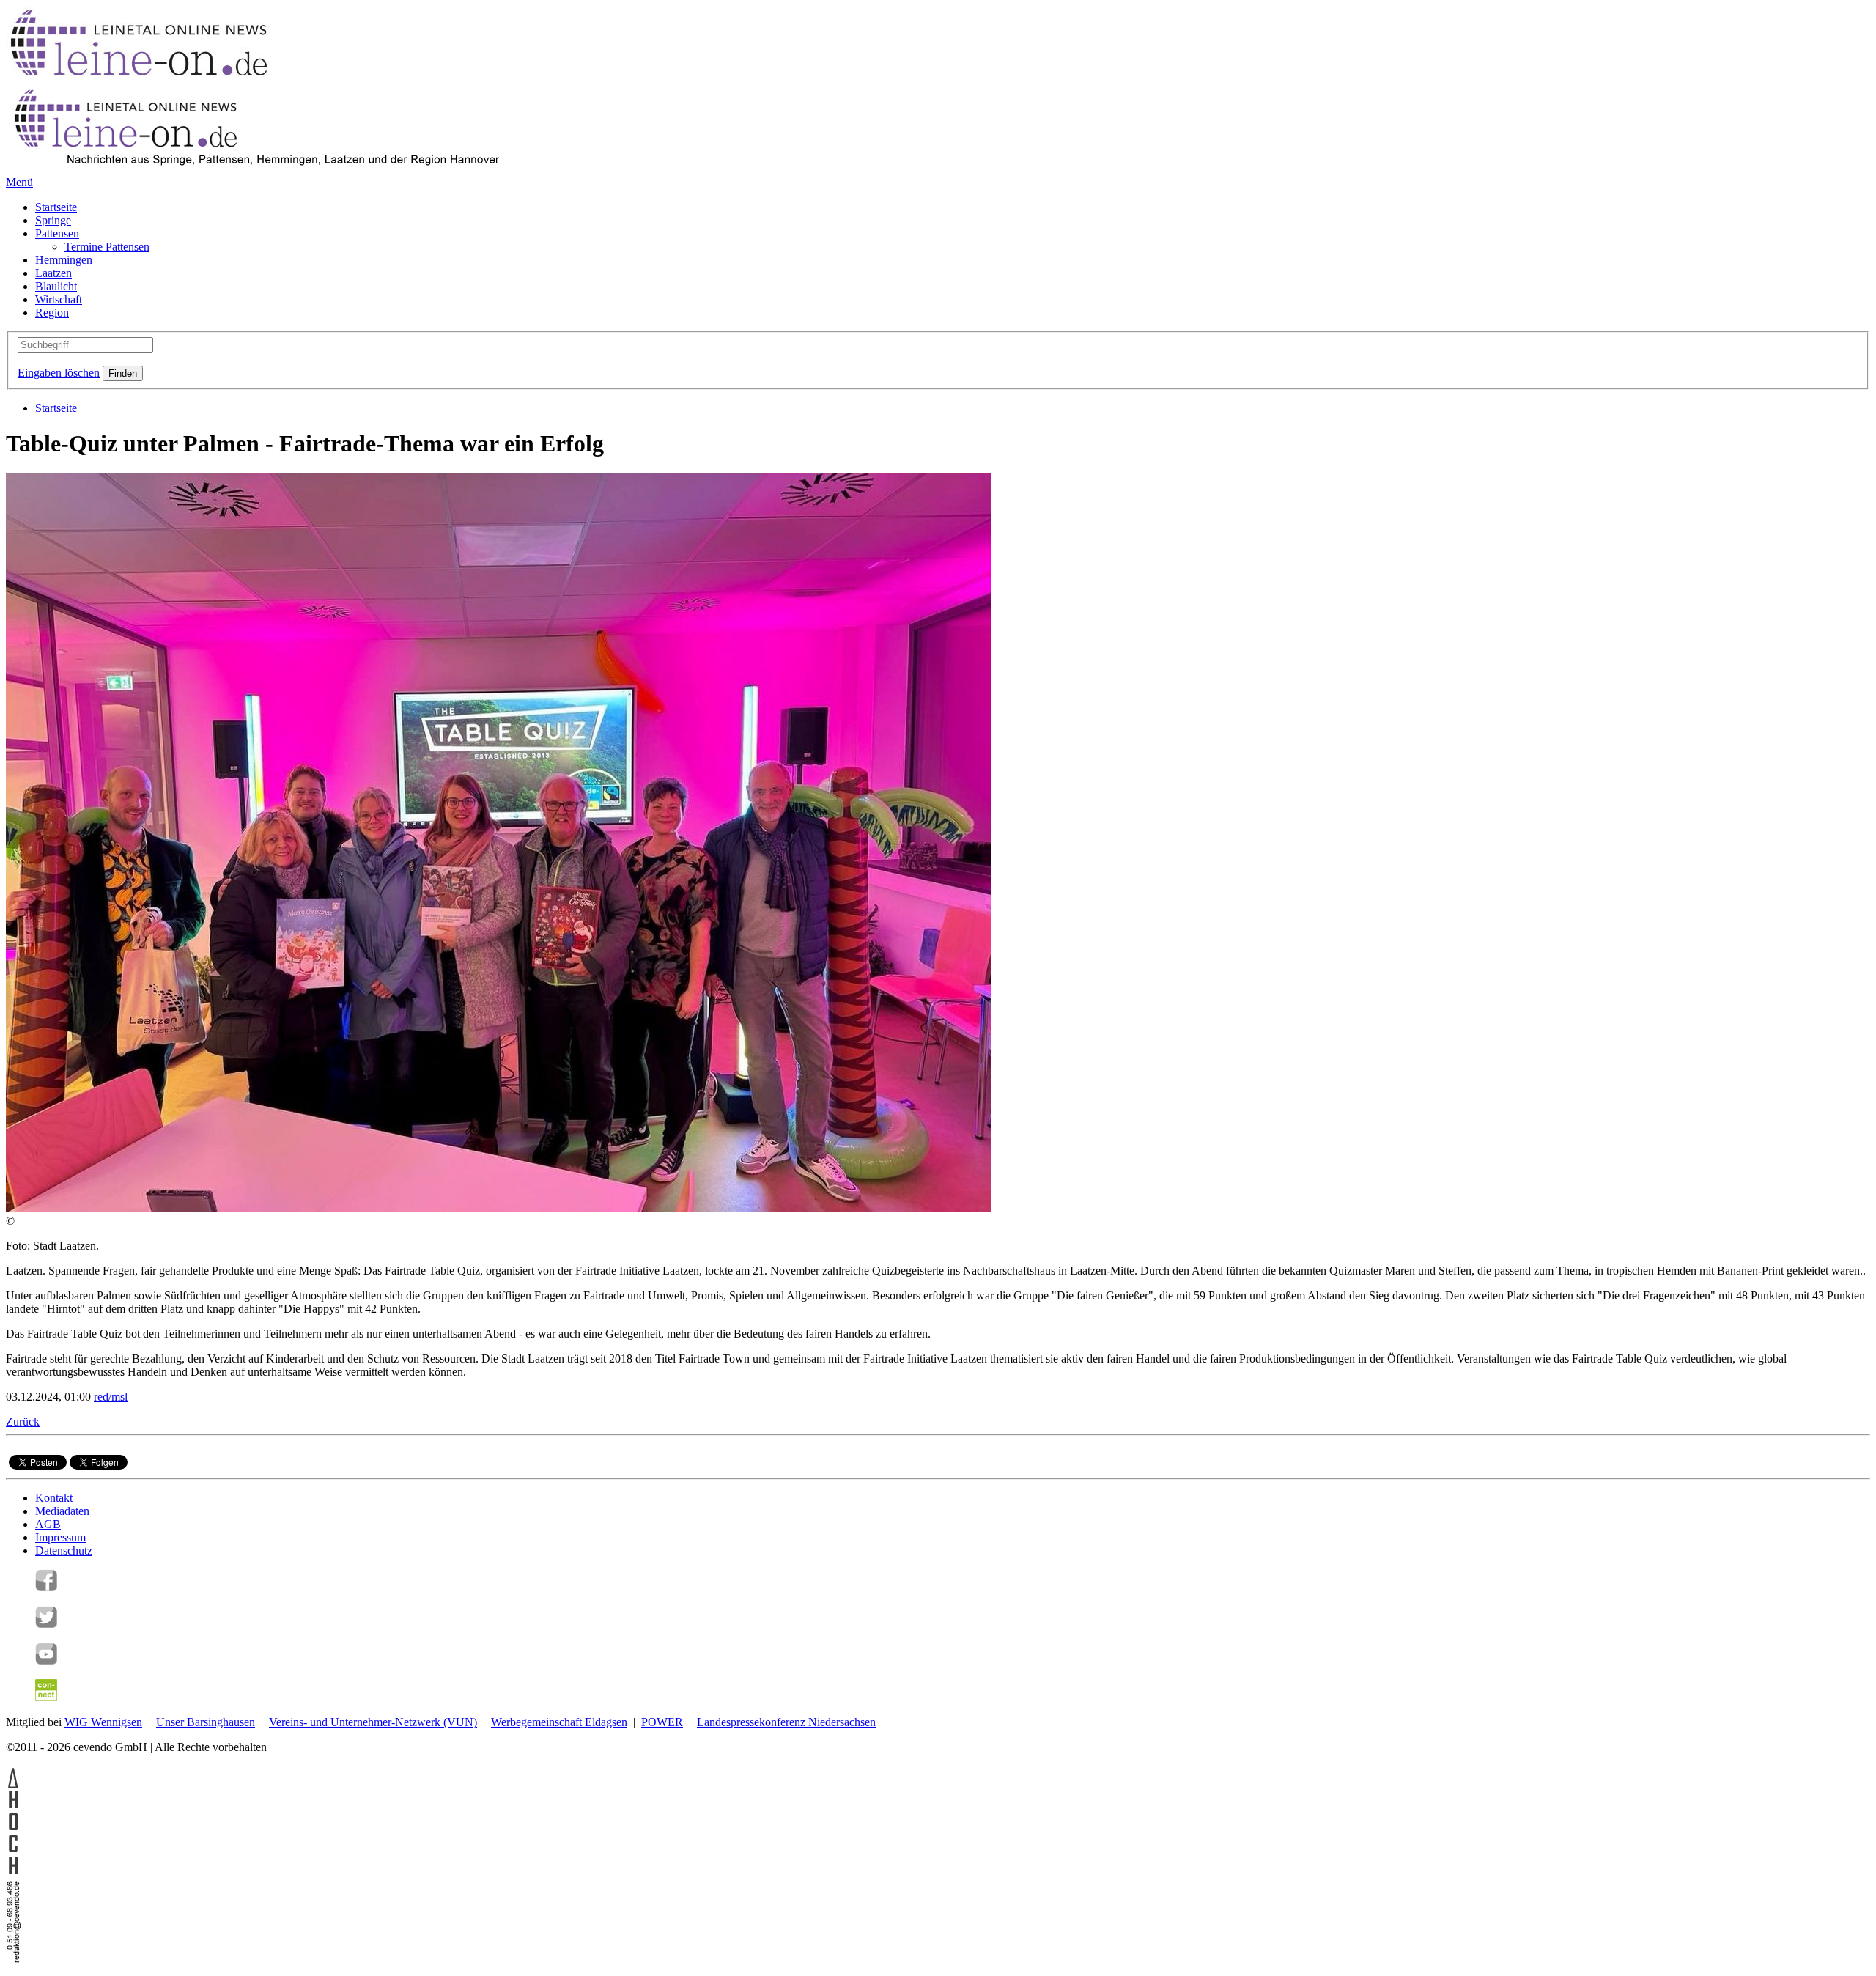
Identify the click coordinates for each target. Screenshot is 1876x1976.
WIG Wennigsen (103, 1722)
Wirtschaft (59, 299)
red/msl (111, 1397)
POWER (662, 1722)
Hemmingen (64, 260)
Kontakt (54, 1498)
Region (52, 313)
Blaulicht (56, 286)
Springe (53, 220)
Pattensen (57, 233)
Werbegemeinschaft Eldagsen (559, 1722)
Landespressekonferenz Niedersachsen (786, 1722)
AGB (48, 1524)
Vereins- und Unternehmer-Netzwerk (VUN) (373, 1722)
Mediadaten (62, 1511)
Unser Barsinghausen (206, 1722)
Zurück (23, 1422)
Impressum (60, 1537)
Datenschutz (64, 1551)
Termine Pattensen (107, 247)
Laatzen (53, 273)
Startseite (56, 207)
